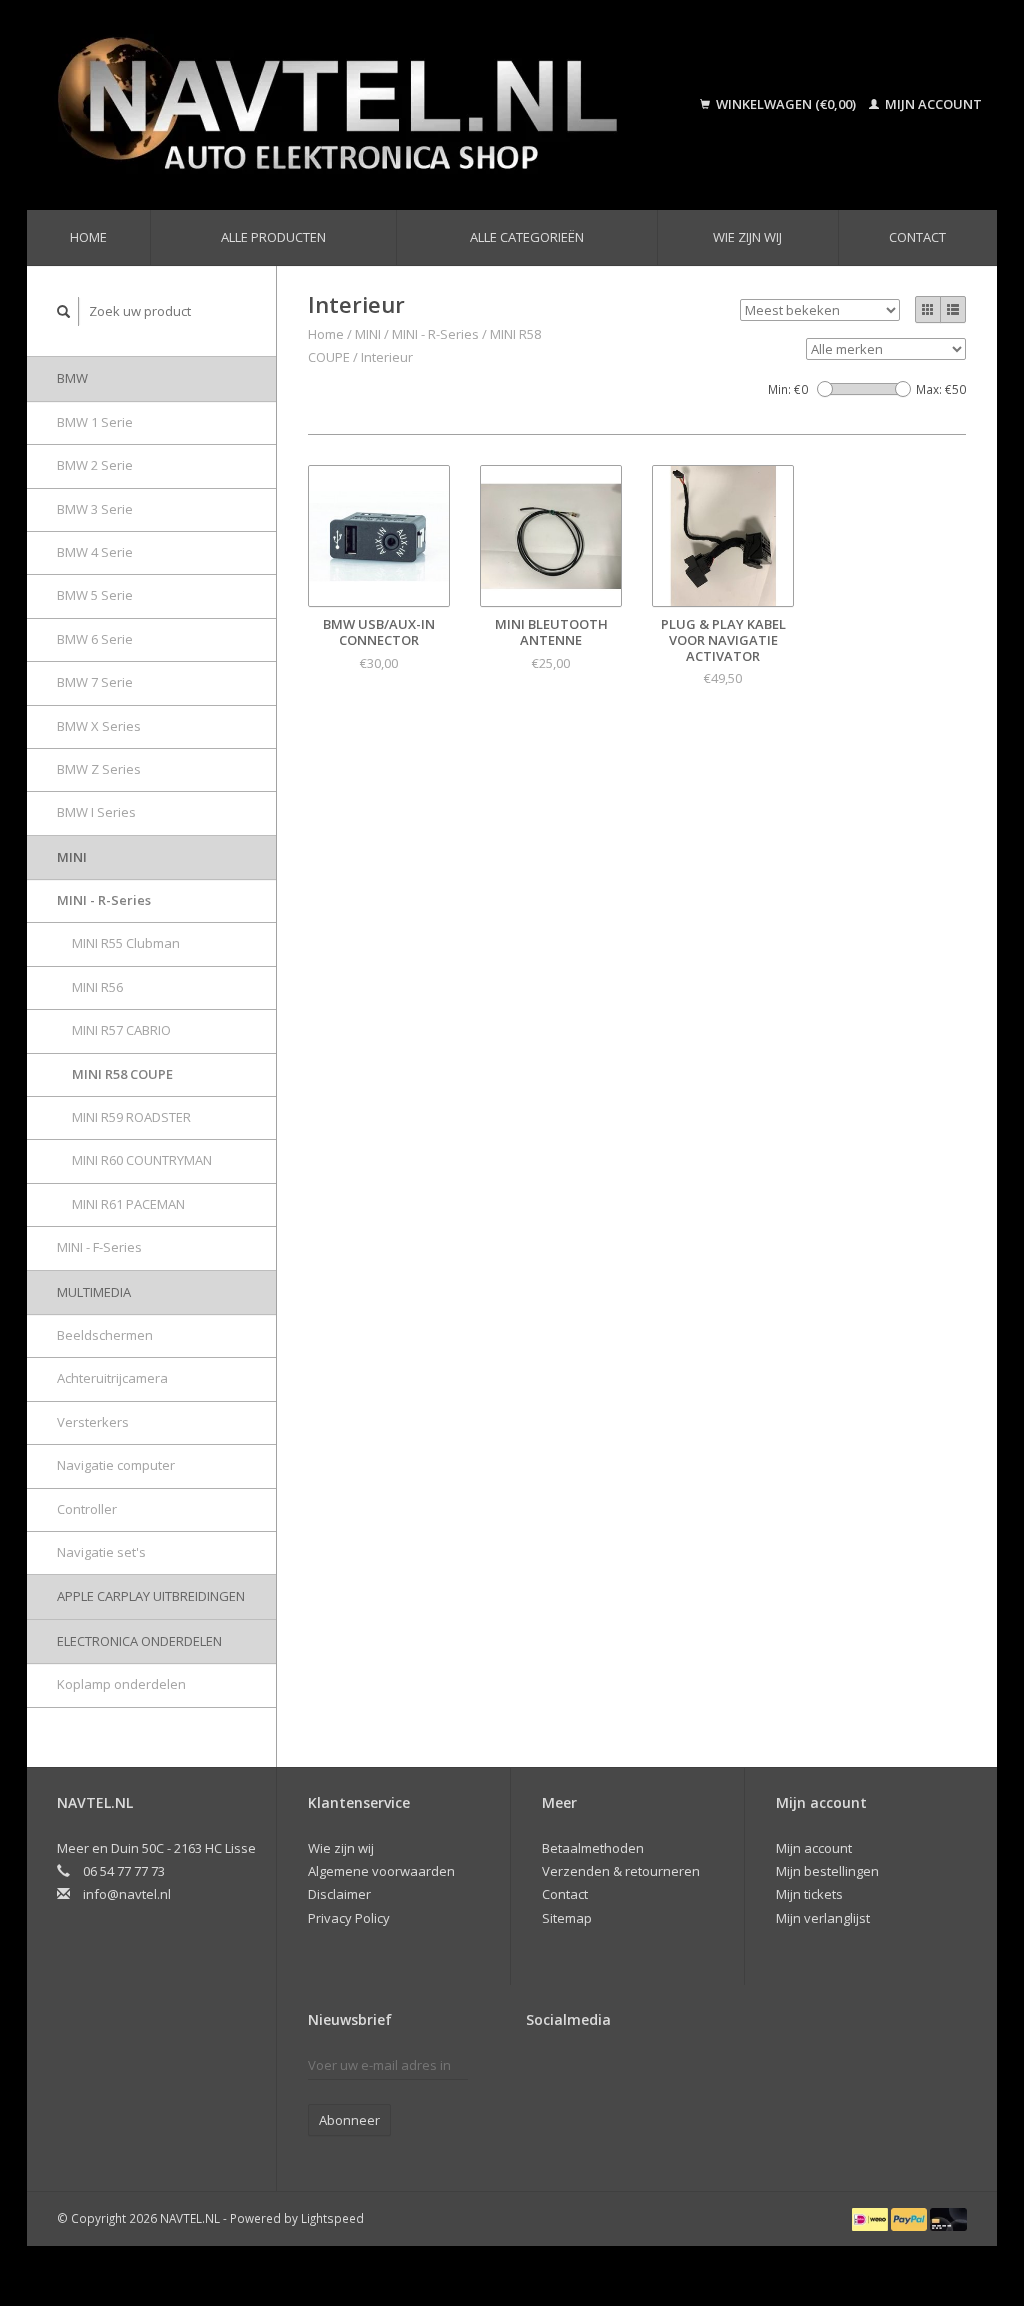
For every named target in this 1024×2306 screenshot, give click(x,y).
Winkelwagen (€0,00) (786, 104)
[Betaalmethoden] (871, 2218)
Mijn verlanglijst (823, 1918)
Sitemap (567, 1918)
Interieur (387, 357)
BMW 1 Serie (95, 422)
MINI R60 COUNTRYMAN (142, 1160)
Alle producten (273, 237)
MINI (72, 857)
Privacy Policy (349, 1918)
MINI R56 (97, 987)
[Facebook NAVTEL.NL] (542, 2070)
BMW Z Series (99, 769)
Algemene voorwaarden (381, 1871)
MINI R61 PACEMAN (128, 1204)
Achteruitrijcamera (112, 1378)
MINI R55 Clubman (126, 943)
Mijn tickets (809, 1894)
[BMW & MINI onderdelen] (359, 105)
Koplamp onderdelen (121, 1684)
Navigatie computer (116, 1465)
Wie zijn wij (747, 237)
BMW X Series (99, 726)
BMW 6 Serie (95, 639)
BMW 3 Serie (95, 509)
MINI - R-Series (104, 900)
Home (88, 237)
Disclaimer (339, 1894)
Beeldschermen (105, 1335)
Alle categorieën (527, 237)
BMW (72, 378)
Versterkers (93, 1422)
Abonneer (349, 2120)
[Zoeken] (64, 311)
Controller (87, 1509)
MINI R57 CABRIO (121, 1030)
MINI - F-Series (99, 1247)
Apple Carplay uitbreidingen (151, 1596)
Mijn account (932, 104)
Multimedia (94, 1292)
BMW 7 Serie (95, 682)
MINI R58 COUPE (122, 1074)
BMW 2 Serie (95, 465)
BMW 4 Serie (95, 552)
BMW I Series (96, 812)
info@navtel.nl (127, 1894)
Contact (917, 237)
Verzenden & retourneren (621, 1871)
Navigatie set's (101, 1552)
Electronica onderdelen (139, 1641)
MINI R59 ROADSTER (131, 1117)
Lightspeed (332, 2218)
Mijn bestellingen (827, 1871)
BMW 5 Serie (95, 595)
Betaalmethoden (593, 1848)
